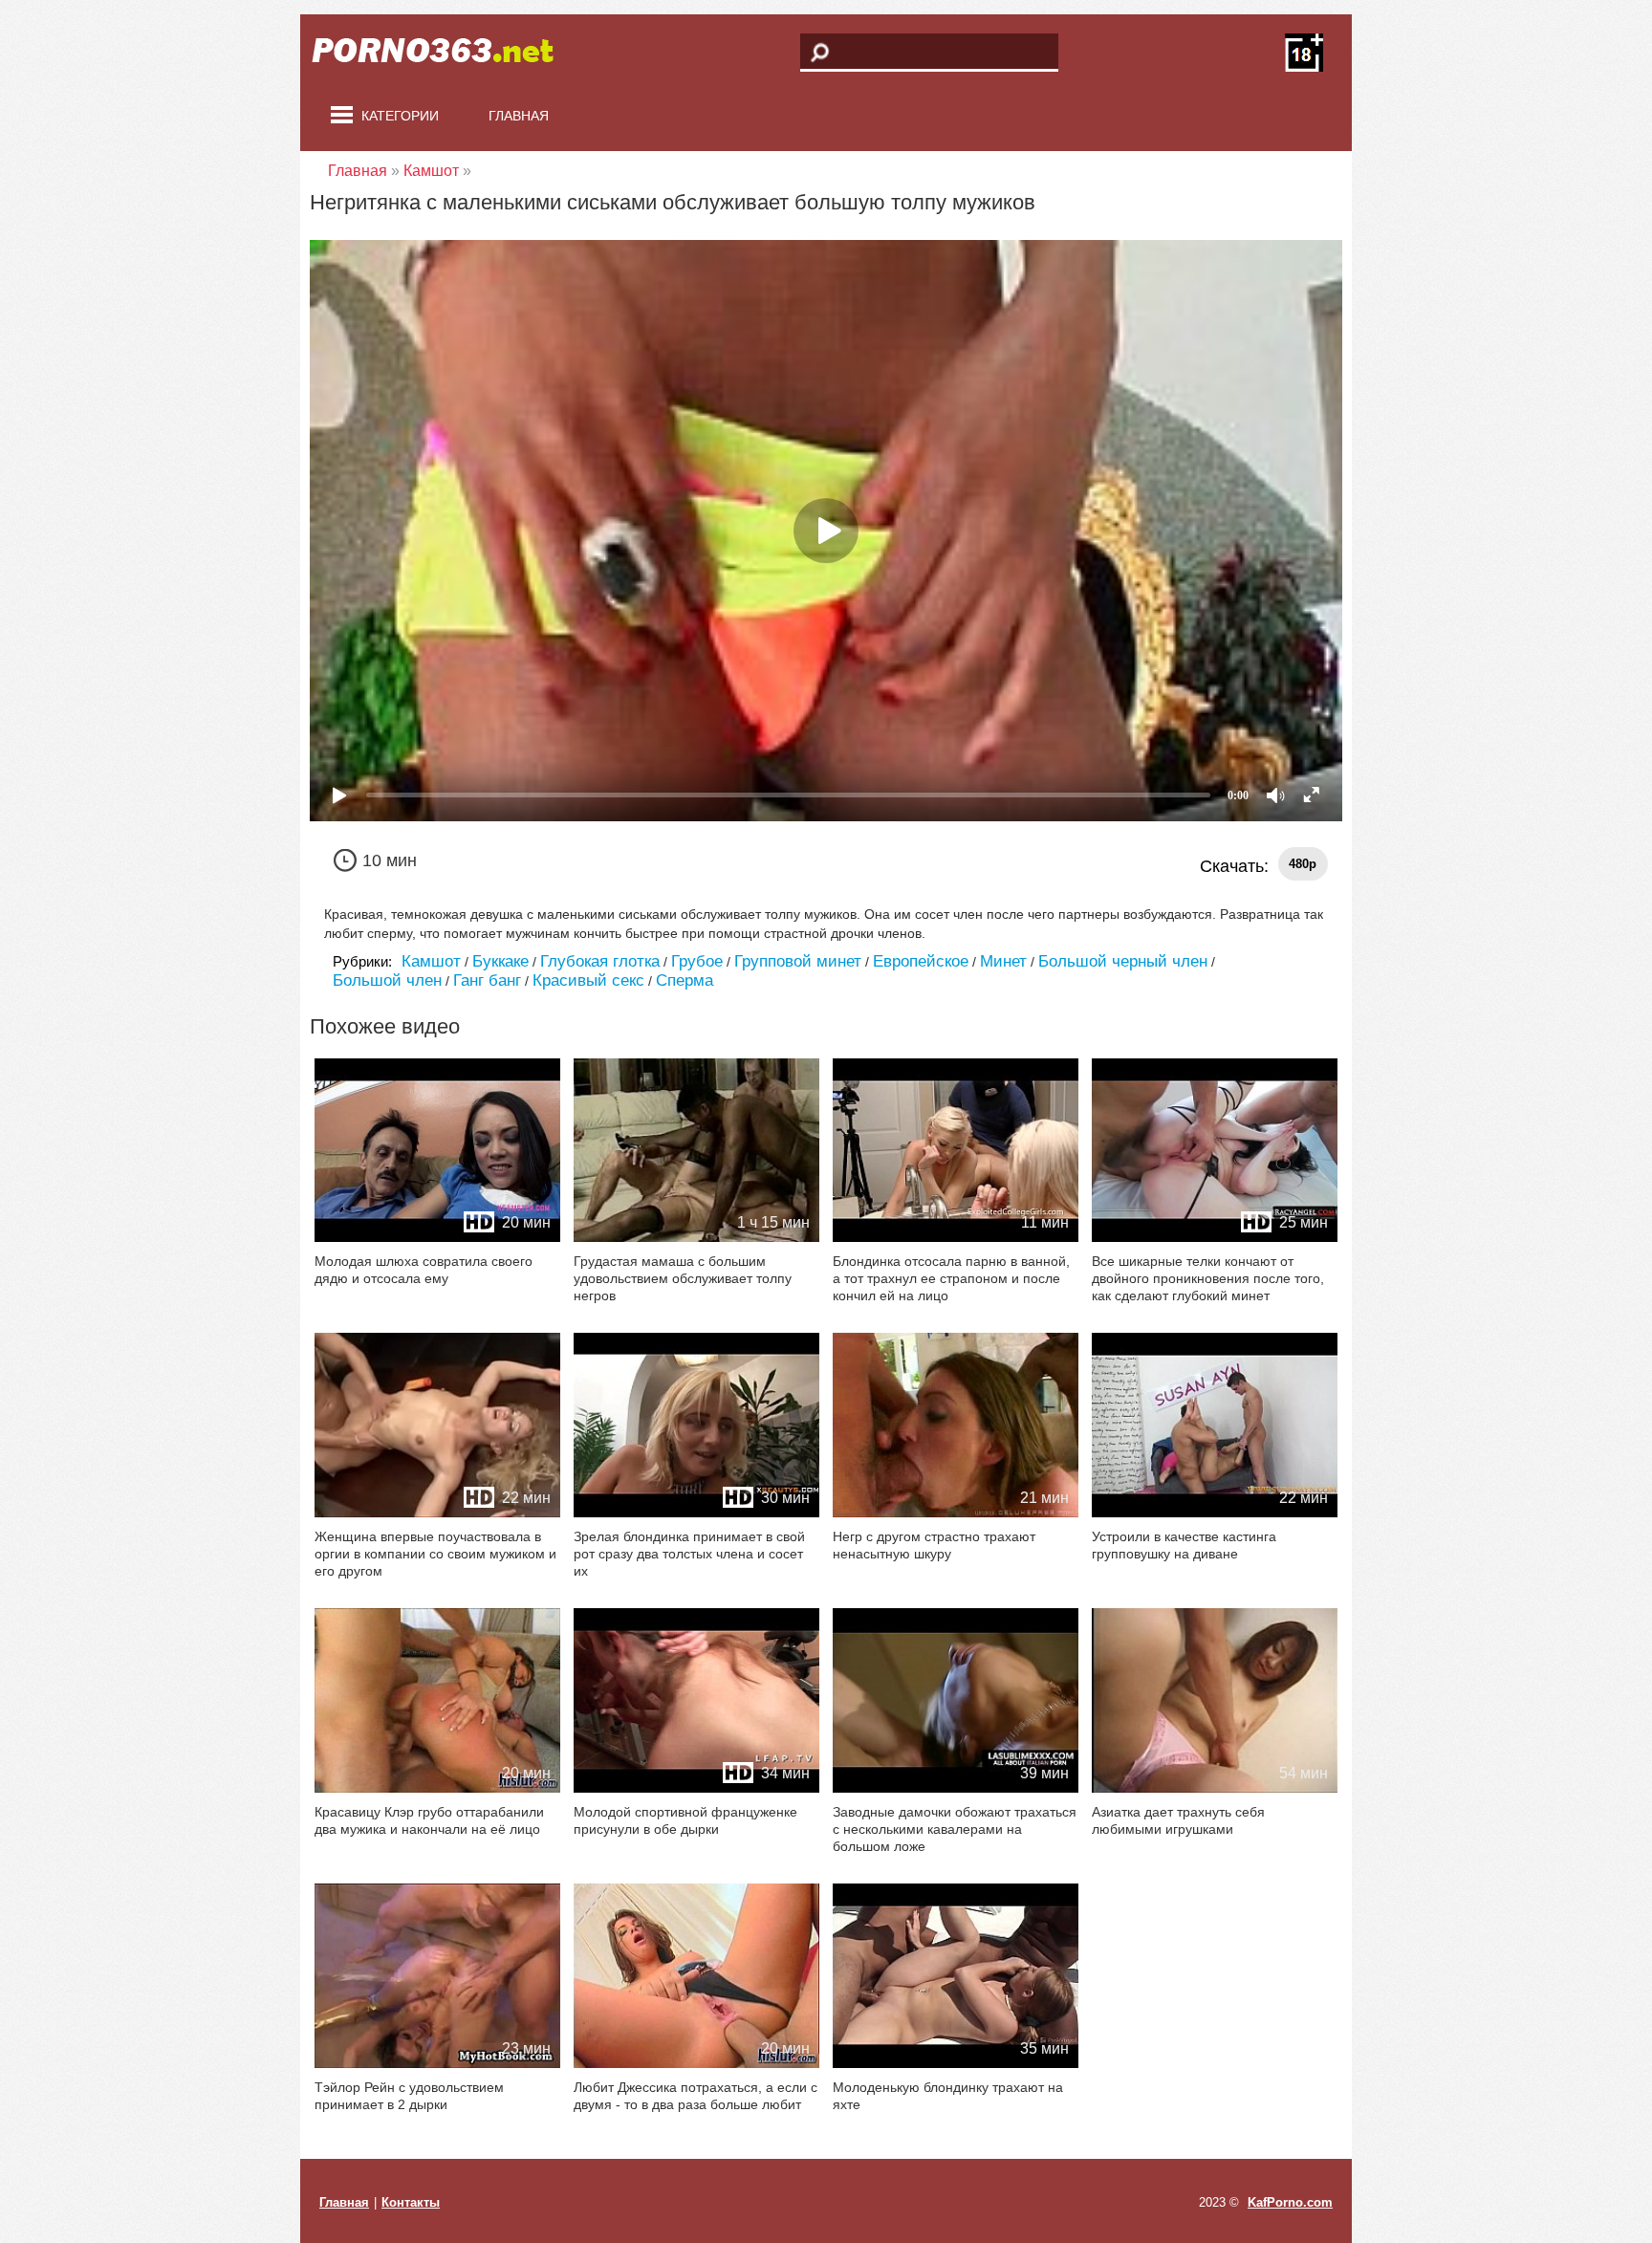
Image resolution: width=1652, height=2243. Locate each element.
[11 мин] (956, 1238)
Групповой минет (798, 961)
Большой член (387, 980)
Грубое (697, 961)
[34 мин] (696, 1788)
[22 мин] (437, 1513)
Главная (519, 116)
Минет (1003, 961)
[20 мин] (437, 1238)
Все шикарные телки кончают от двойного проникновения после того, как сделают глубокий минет (1208, 1278)
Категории (400, 116)
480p (1303, 864)
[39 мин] (956, 1788)
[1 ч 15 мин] (696, 1238)
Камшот (431, 961)
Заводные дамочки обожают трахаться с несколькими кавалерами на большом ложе (955, 1829)
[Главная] (444, 53)
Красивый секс (588, 980)
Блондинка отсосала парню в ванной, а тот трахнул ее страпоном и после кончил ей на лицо (951, 1278)
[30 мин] (696, 1513)
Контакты (411, 2202)
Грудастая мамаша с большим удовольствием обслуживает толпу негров (683, 1278)
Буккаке (500, 961)
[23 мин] (437, 2064)
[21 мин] (956, 1513)
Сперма (685, 980)
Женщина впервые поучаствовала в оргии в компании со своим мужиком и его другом (435, 1554)
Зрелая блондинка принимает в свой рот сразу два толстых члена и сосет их (689, 1554)
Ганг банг (487, 980)
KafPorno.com (1290, 2202)
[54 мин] (1215, 1788)
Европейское (921, 961)
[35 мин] (956, 2064)
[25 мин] (1215, 1238)
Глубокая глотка (600, 961)
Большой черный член (1123, 961)
